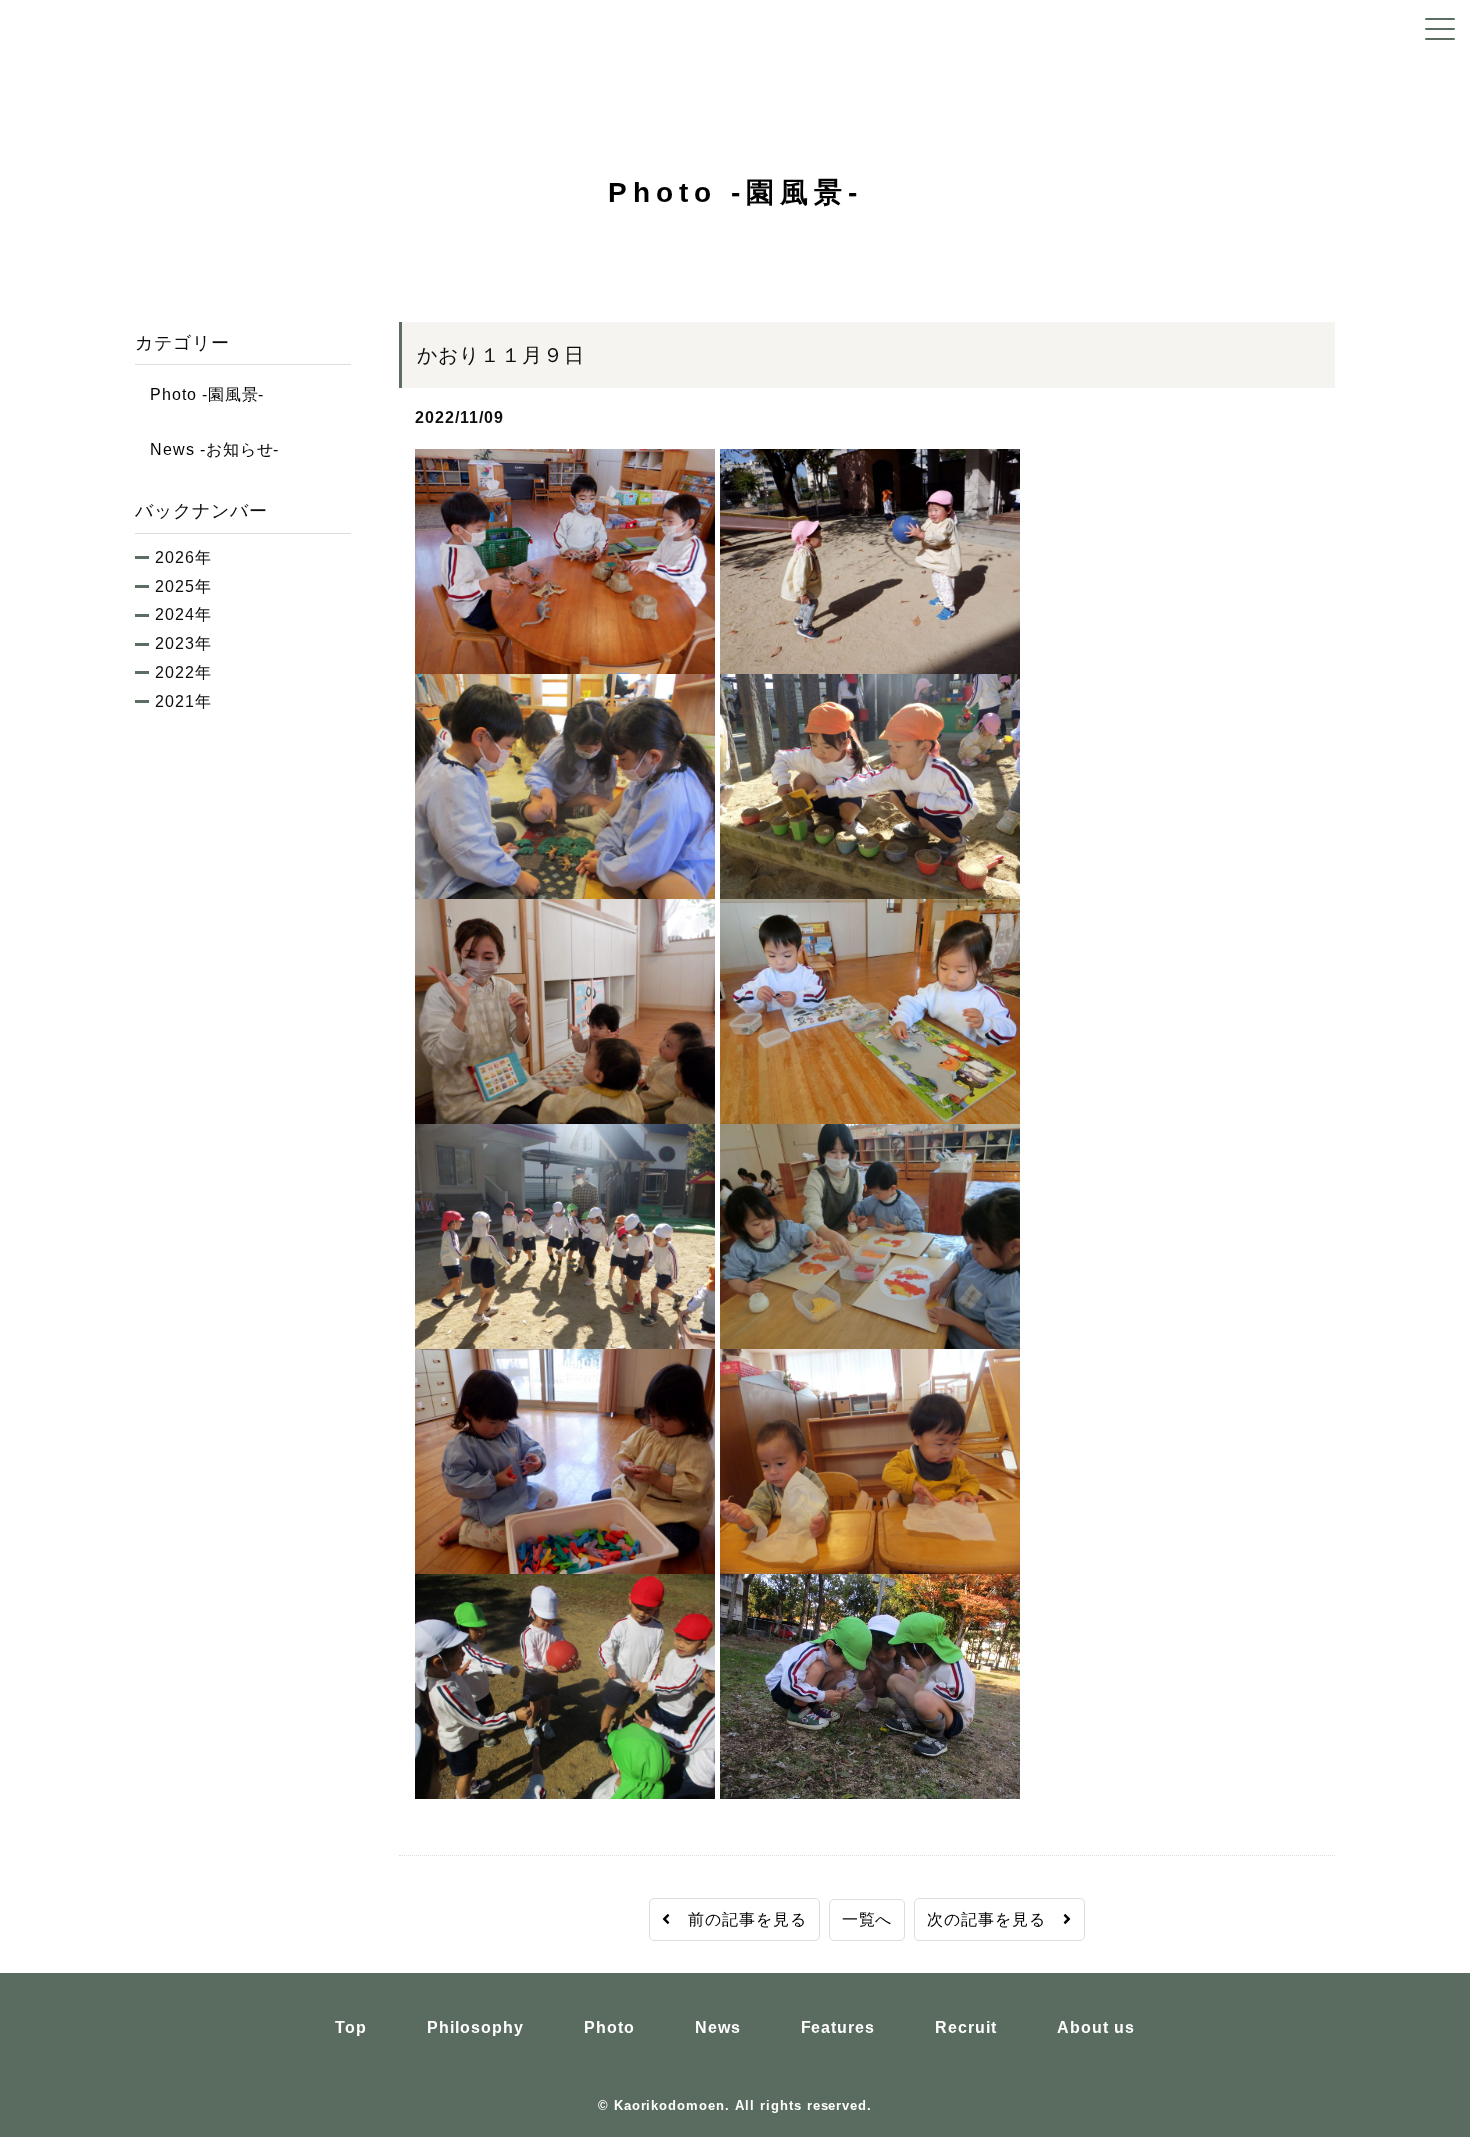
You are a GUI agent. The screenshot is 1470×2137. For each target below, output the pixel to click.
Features (838, 2027)
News (718, 2027)
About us (1096, 2027)
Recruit (966, 2027)
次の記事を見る (995, 1919)
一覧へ (867, 1919)
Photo (609, 2027)
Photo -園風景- (199, 394)
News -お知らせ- (207, 449)
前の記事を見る (739, 1919)
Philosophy (475, 2027)
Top (351, 2027)
